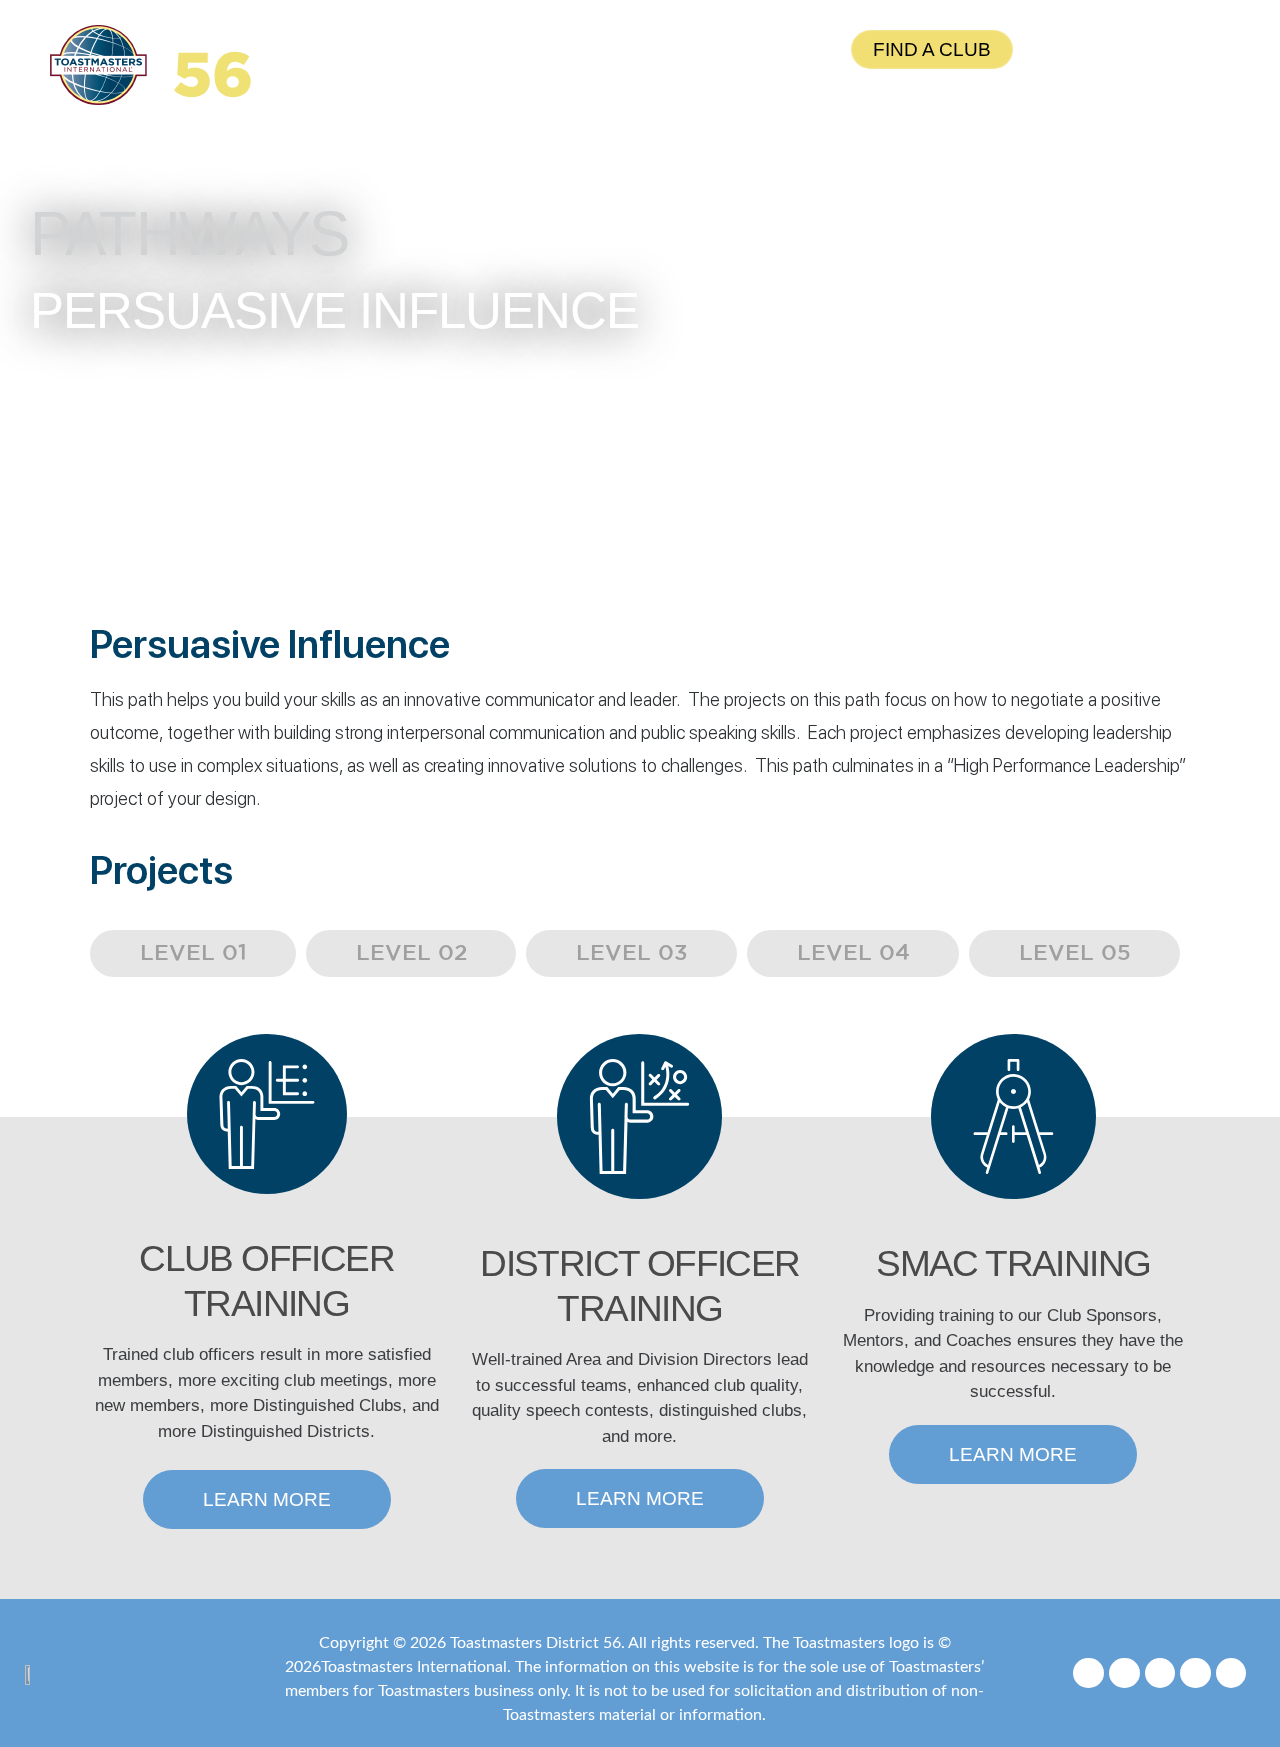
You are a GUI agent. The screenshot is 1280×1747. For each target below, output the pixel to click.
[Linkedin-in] (1231, 1673)
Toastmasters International (414, 1667)
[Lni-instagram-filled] (1124, 1673)
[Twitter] (1160, 1673)
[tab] (193, 953)
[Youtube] (1195, 1673)
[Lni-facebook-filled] (1088, 1673)
